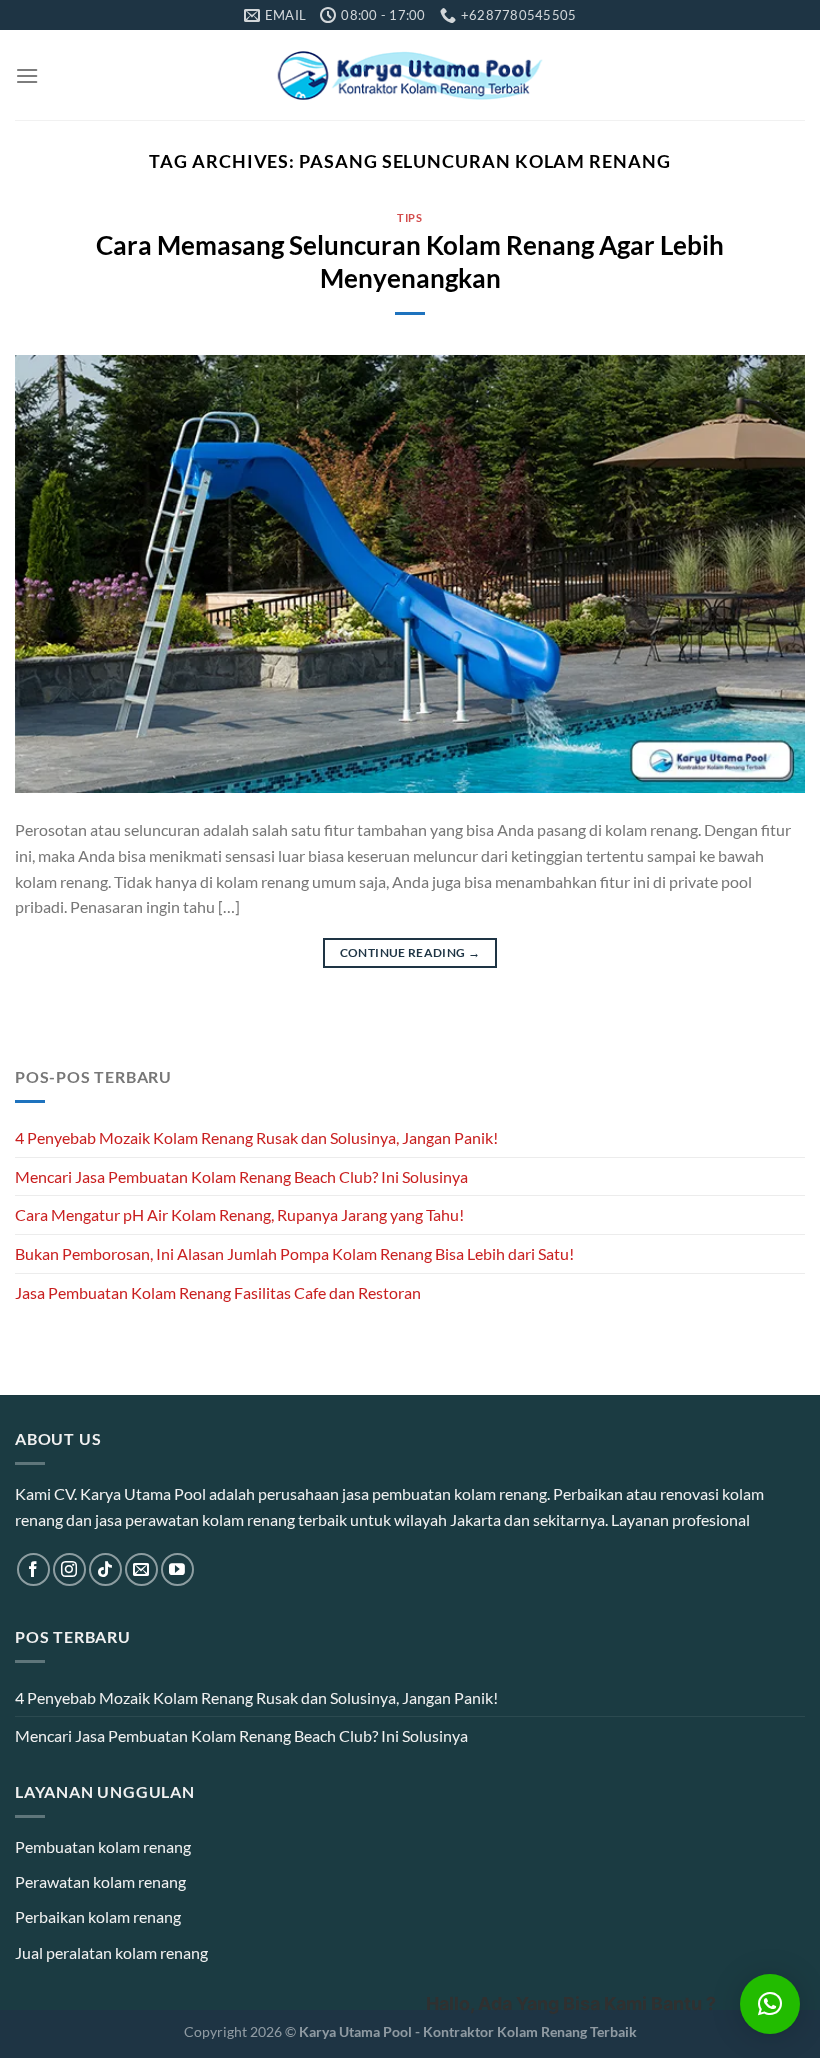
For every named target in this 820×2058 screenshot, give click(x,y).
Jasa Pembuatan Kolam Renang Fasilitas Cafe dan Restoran (218, 1292)
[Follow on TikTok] (105, 1569)
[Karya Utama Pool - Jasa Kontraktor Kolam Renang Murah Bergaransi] (410, 75)
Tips (409, 217)
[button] (770, 2004)
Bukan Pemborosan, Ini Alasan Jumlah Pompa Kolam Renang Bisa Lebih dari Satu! (294, 1253)
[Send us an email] (141, 1569)
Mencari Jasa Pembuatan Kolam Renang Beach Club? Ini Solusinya (241, 1176)
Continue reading (410, 952)
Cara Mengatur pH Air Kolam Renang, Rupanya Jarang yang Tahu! (239, 1214)
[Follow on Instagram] (69, 1569)
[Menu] (27, 75)
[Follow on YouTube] (177, 1569)
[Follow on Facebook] (33, 1569)
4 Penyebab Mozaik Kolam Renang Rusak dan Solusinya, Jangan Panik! (256, 1137)
